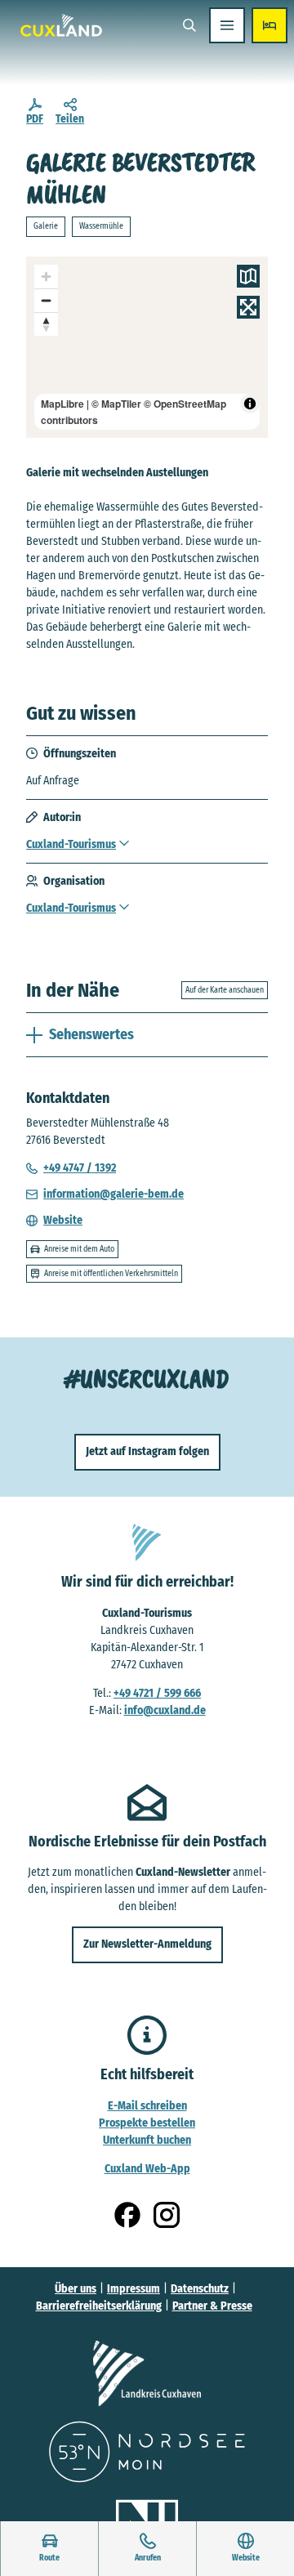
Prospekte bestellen (147, 2123)
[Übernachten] (269, 25)
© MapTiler (116, 404)
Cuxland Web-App (147, 2169)
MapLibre (62, 404)
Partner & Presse (212, 2306)
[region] (147, 347)
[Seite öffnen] (147, 2373)
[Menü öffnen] (227, 25)
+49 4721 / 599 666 (157, 1693)
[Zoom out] (46, 300)
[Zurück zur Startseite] (61, 25)
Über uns (76, 2289)
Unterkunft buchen (147, 2140)
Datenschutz (200, 2289)
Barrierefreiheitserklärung (99, 2306)
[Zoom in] (46, 277)
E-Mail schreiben (147, 2106)
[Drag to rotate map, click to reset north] (46, 324)
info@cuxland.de (165, 1710)
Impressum (134, 2289)
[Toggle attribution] (250, 404)
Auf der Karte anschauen (225, 990)
